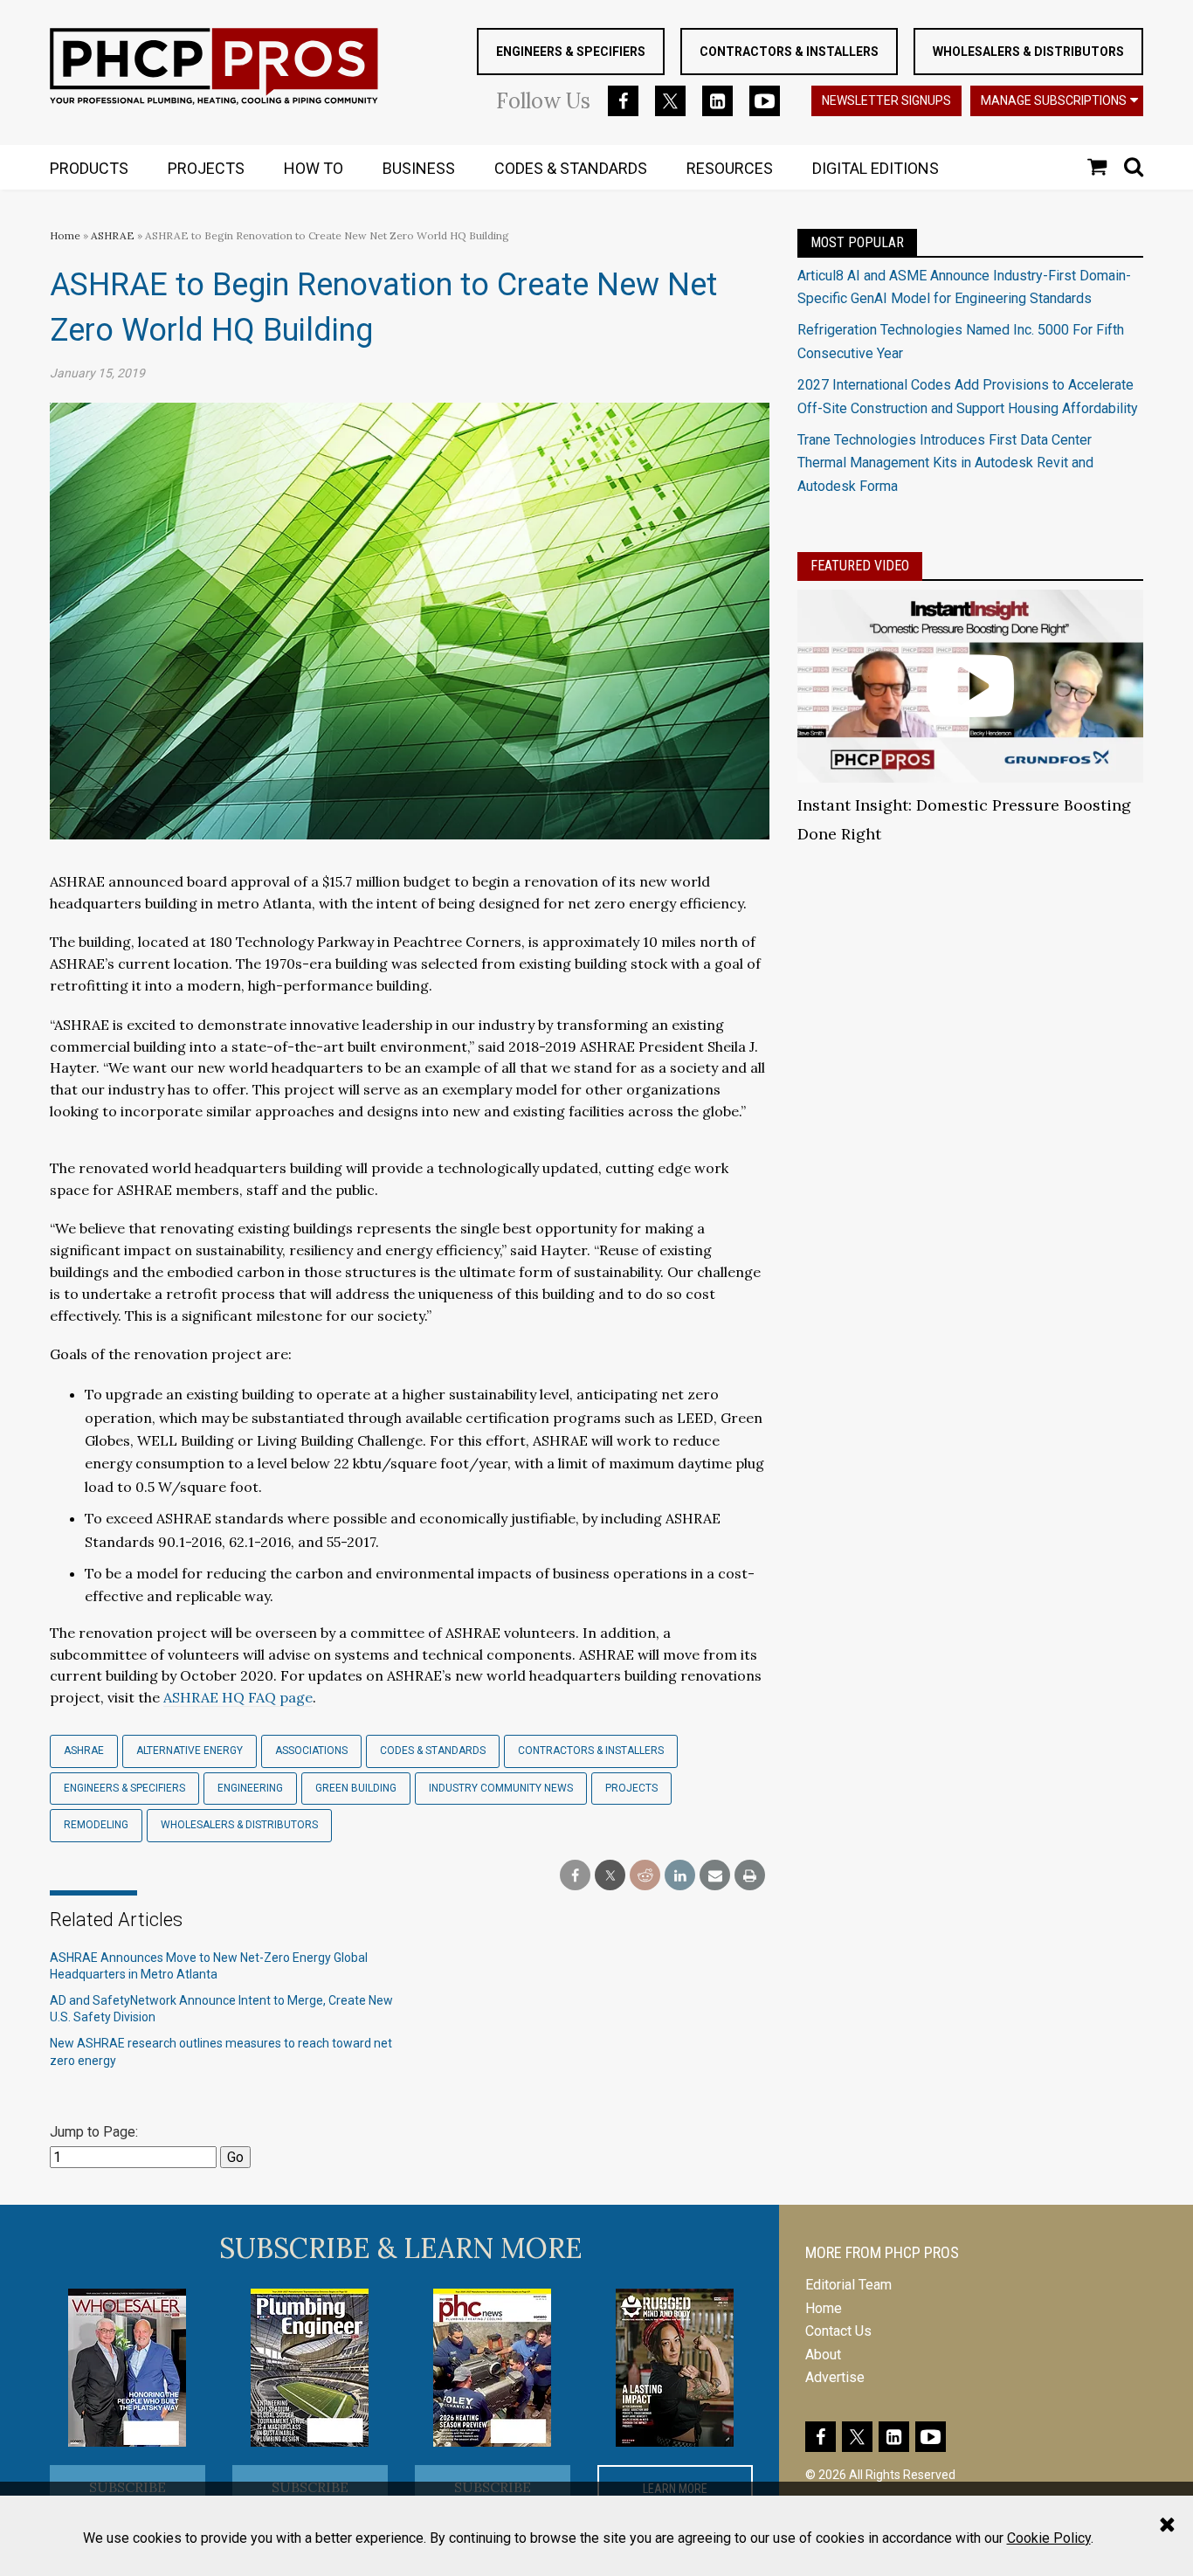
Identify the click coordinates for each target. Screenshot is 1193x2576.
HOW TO (314, 168)
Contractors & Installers (789, 52)
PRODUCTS (89, 168)
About (823, 2355)
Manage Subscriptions (1054, 100)
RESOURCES (730, 168)
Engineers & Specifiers (571, 52)
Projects (631, 1788)
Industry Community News (501, 1788)
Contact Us (838, 2331)
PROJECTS (206, 168)
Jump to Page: (94, 2132)
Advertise (835, 2377)
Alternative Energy (190, 1751)
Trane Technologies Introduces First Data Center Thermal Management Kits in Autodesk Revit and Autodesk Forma (945, 463)
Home (65, 235)
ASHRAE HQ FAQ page (238, 1697)
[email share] (715, 1876)
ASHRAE (113, 235)
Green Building (356, 1788)
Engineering (250, 1788)
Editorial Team (848, 2285)
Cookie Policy (1049, 2538)
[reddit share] (645, 1876)
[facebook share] (575, 1876)
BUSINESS (419, 168)
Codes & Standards (433, 1751)
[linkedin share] (680, 1876)
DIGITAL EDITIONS (876, 168)
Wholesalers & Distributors (1028, 52)
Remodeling (96, 1825)
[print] (750, 1876)
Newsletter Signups (886, 100)
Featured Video (860, 566)
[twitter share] (610, 1876)
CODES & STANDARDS (571, 168)
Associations (311, 1751)
